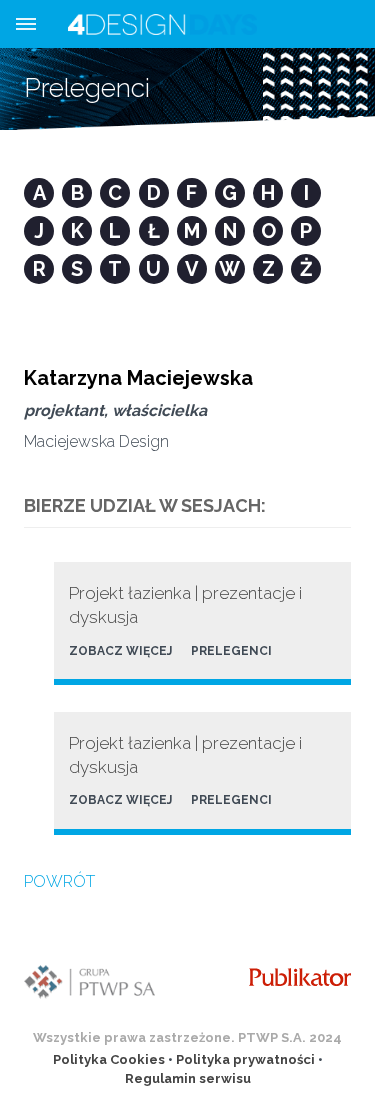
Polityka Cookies (109, 1059)
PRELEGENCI (231, 651)
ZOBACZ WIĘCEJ (120, 651)
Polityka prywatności (245, 1059)
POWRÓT (59, 881)
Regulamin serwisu (188, 1078)
